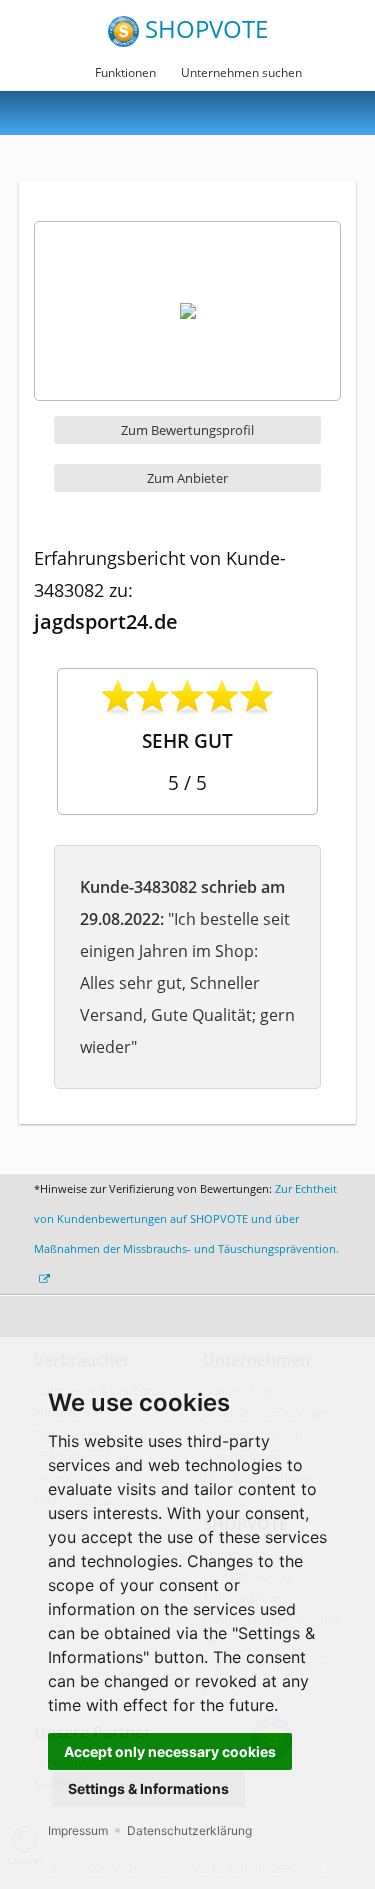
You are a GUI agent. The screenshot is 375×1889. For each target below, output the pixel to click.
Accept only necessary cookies (170, 1751)
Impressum (78, 1830)
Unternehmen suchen (241, 72)
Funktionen (125, 72)
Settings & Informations (148, 1788)
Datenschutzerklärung (189, 1830)
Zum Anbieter (187, 478)
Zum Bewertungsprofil (187, 430)
